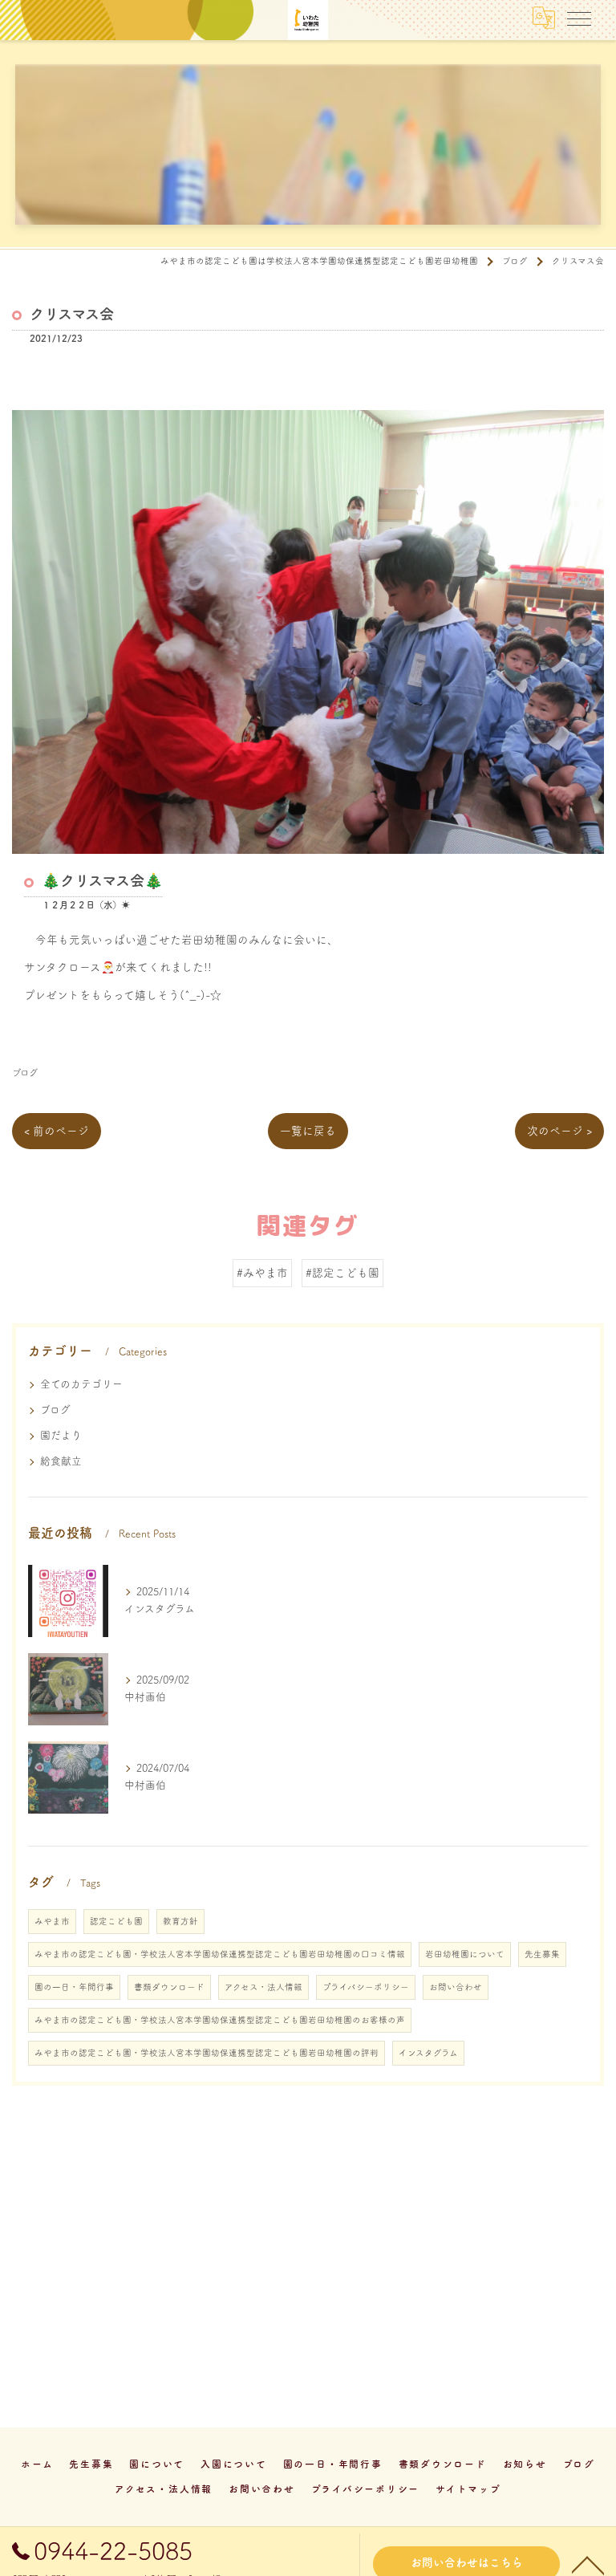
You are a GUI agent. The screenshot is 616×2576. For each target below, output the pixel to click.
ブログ (25, 1073)
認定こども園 (116, 1921)
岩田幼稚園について (465, 1954)
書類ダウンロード (169, 1987)
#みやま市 (262, 1273)
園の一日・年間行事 (74, 1987)
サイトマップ (468, 2489)
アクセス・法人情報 (263, 1987)
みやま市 (52, 1921)
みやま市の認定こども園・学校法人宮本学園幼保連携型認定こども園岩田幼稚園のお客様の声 (220, 2020)
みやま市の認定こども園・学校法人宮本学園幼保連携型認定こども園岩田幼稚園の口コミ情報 (220, 1954)
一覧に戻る (308, 1131)
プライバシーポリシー (366, 1987)
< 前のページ (57, 1131)
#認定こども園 (342, 1273)
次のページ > (559, 1131)
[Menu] (579, 18)
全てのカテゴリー (81, 1384)
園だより (61, 1435)
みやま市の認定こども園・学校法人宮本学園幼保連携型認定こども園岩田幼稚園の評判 (207, 2053)
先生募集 (542, 1954)
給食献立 (61, 1461)
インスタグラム (428, 2053)
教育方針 (180, 1921)
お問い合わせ (456, 1987)
